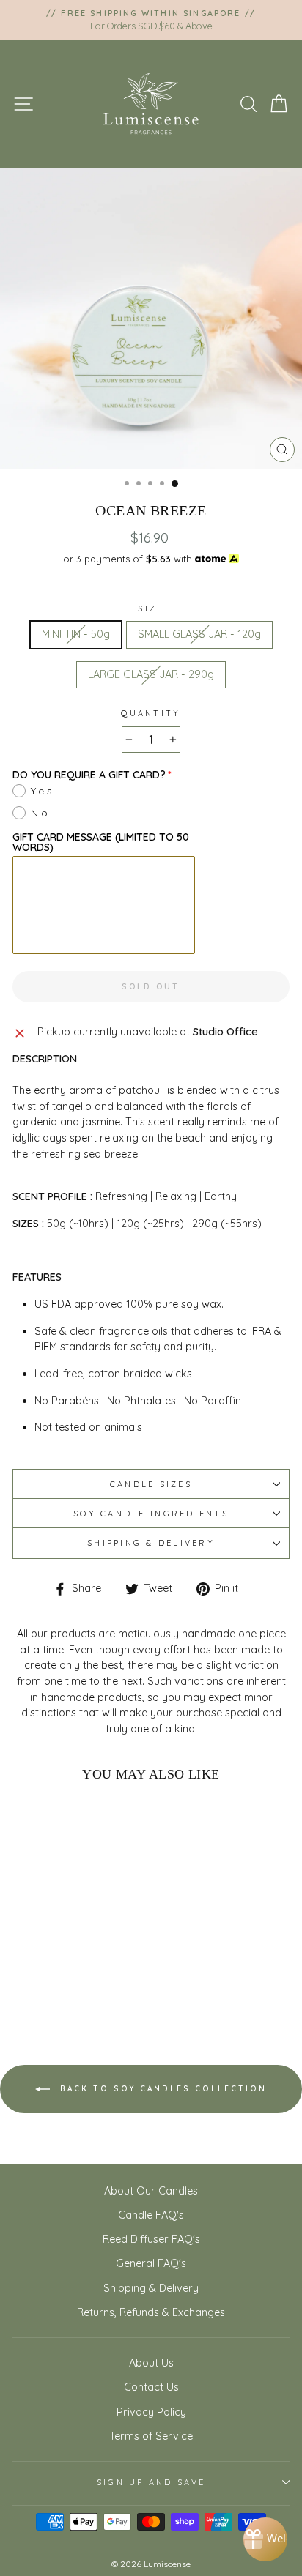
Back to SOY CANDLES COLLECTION (161, 2089)
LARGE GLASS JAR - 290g (151, 674)
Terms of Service (151, 2436)
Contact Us (151, 2387)
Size (151, 608)
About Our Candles (151, 2191)
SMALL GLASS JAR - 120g (199, 634)
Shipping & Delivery (151, 1543)
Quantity (151, 713)
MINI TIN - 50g (76, 634)
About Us (151, 2363)
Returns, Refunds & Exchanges (151, 2312)
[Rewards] (265, 2539)
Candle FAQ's (151, 2215)
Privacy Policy (151, 2412)
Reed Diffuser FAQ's (151, 2239)
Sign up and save (151, 2482)
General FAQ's (151, 2263)
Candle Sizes (151, 1484)
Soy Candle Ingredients (151, 1514)
